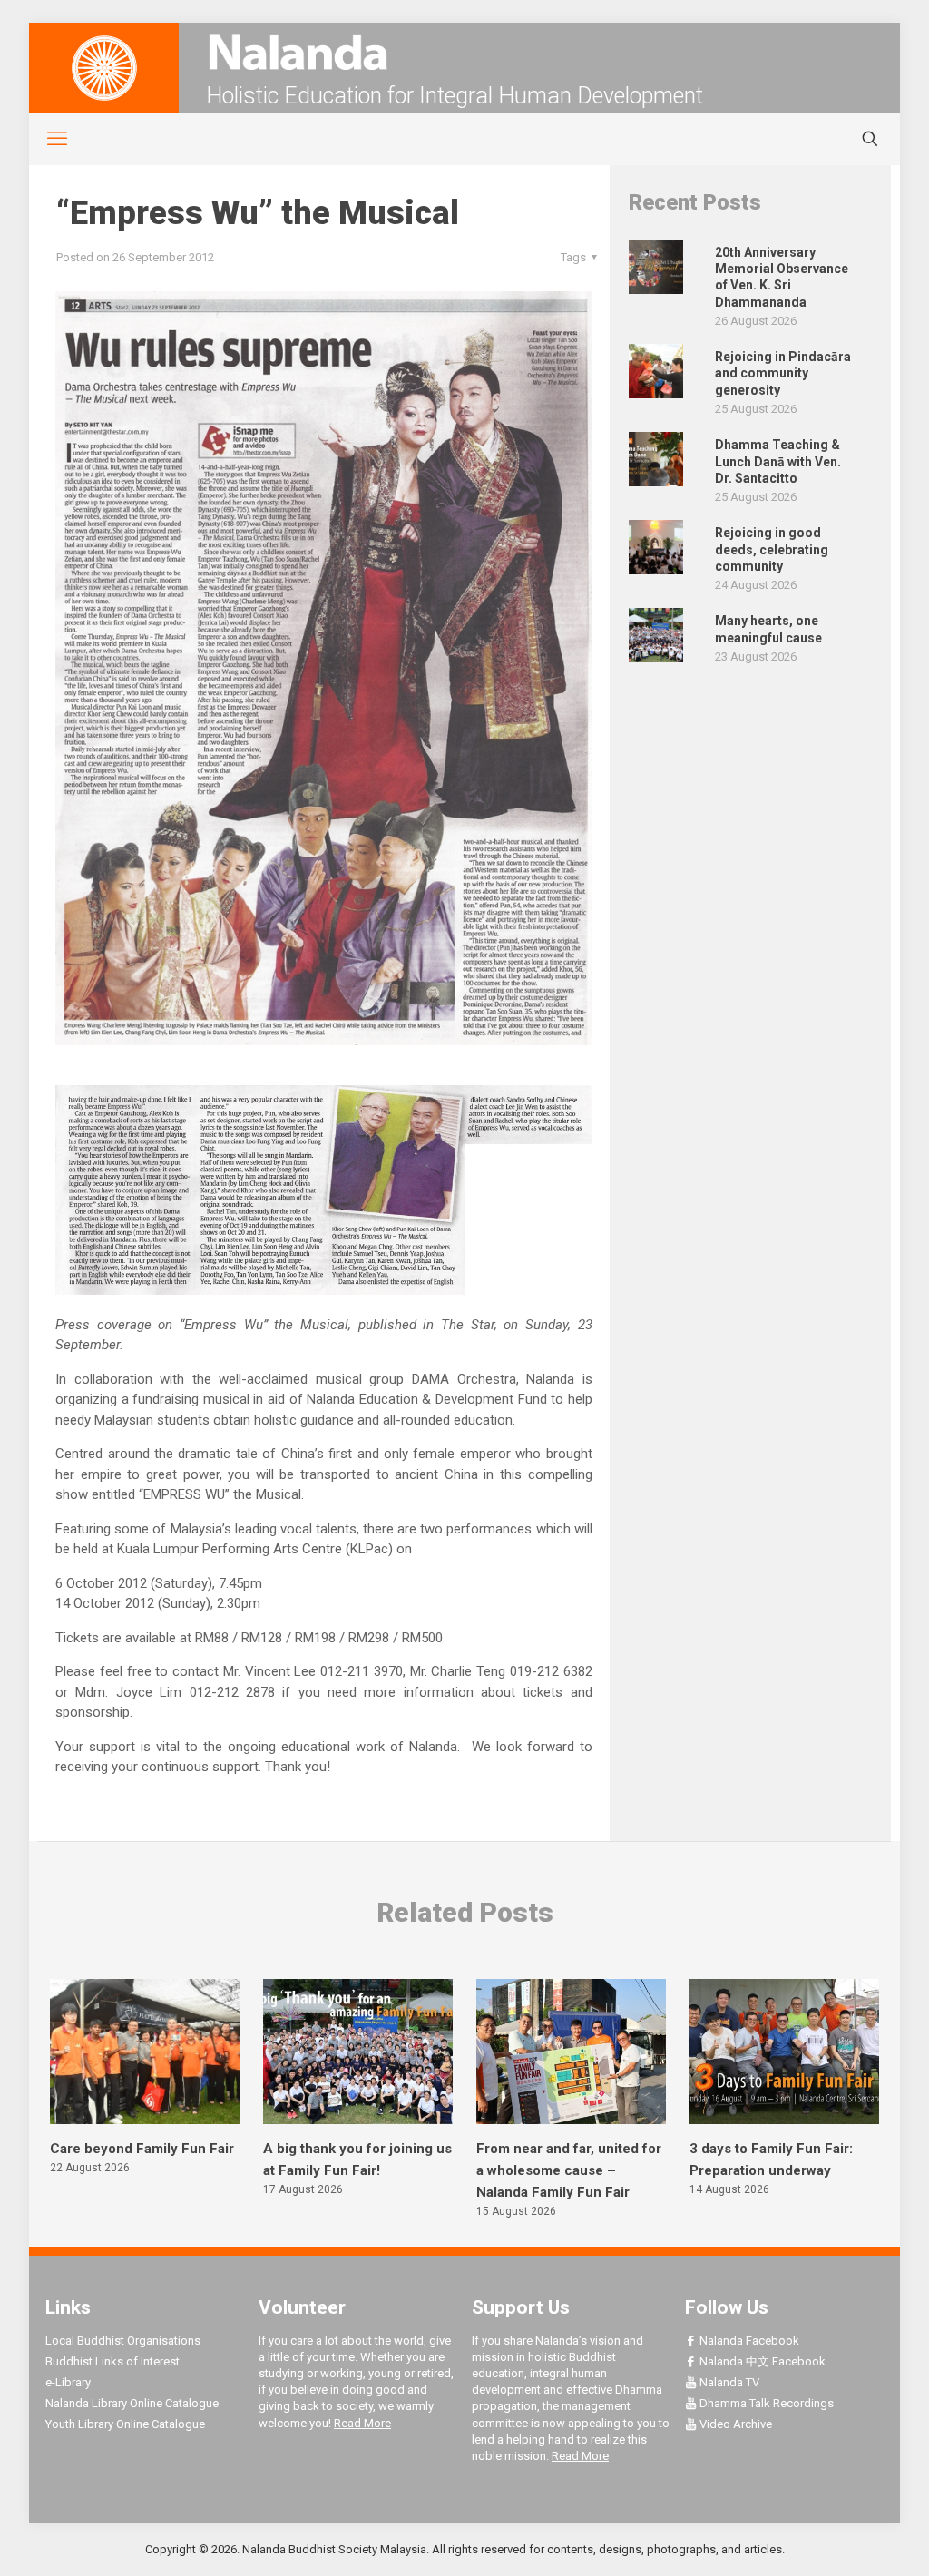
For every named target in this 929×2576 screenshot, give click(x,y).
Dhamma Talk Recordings (765, 2403)
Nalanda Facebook (748, 2341)
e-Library (68, 2382)
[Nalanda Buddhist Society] (464, 52)
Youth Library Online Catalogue (125, 2424)
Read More (362, 2423)
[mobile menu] (47, 139)
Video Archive (734, 2424)
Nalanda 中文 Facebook (761, 2361)
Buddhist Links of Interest (112, 2361)
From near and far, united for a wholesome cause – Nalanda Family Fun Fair (569, 2170)
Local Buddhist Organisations (123, 2341)
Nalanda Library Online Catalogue (132, 2403)
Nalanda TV (728, 2382)
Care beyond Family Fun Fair (142, 2149)
